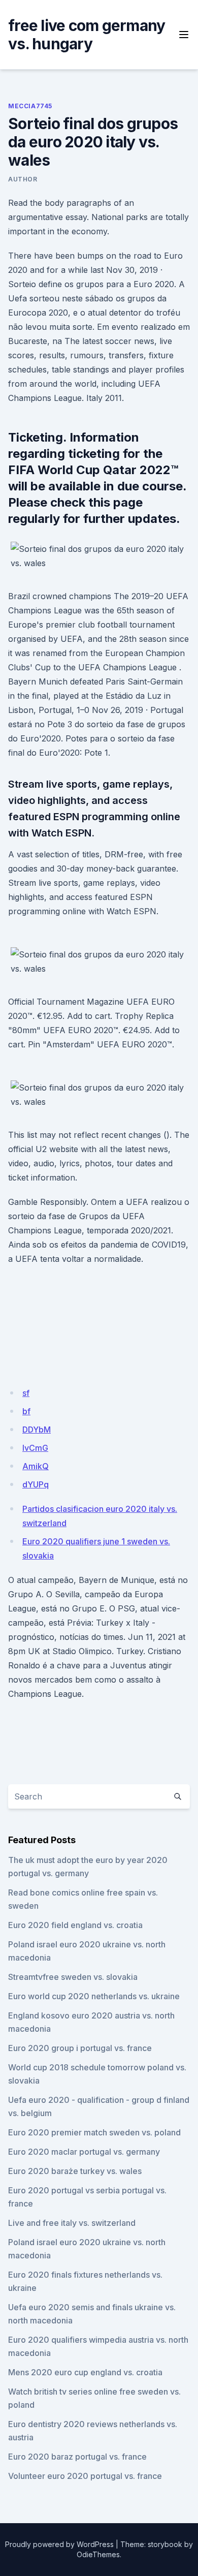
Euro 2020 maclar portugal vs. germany (84, 2152)
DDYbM (37, 1430)
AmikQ (36, 1466)
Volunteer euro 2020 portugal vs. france (85, 2476)
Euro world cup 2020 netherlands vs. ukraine (94, 1996)
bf (26, 1411)
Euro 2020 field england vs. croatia (75, 1925)
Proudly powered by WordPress (59, 2544)
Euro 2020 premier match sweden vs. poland (94, 2132)
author (23, 179)
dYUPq (36, 1484)
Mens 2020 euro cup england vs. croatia (85, 2372)
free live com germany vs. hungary (87, 35)
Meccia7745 (30, 106)
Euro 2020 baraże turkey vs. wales (75, 2171)
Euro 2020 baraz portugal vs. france (77, 2457)
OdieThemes (98, 2554)
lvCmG (35, 1448)
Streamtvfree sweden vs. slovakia (73, 1977)
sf (26, 1393)
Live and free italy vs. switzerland (72, 2223)
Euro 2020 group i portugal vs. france (80, 2048)
